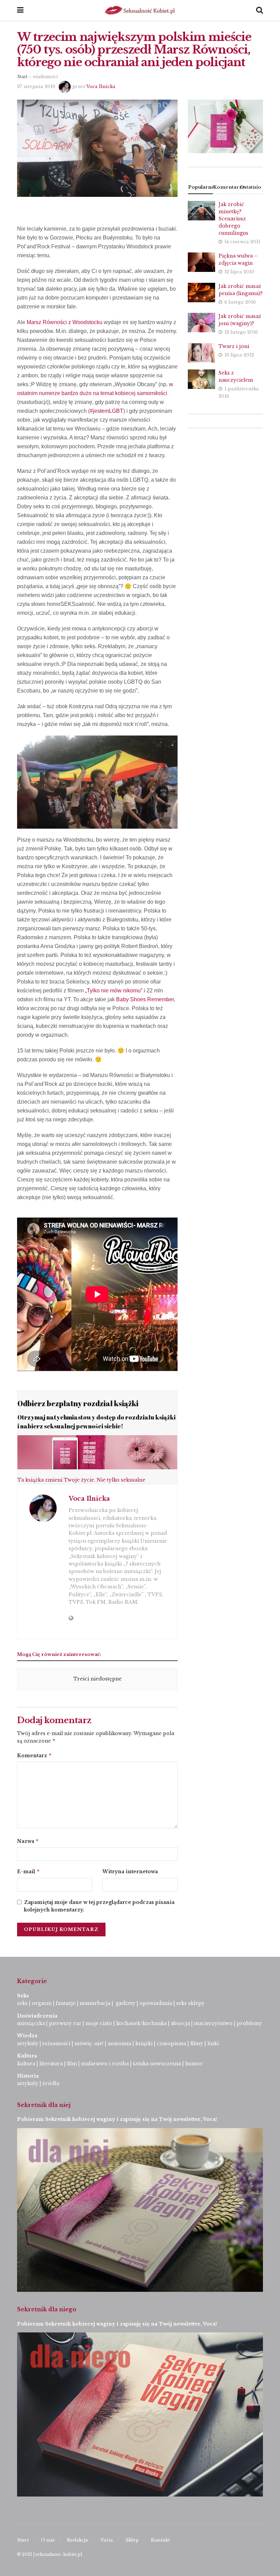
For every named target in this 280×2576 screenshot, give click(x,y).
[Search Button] (260, 10)
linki (213, 2043)
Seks (24, 1996)
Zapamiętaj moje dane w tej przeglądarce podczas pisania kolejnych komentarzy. (99, 1906)
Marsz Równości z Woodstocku (65, 322)
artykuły (28, 2043)
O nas (48, 2540)
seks (22, 2003)
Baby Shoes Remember (145, 999)
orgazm (42, 2003)
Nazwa (28, 1841)
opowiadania (156, 2003)
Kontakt (160, 2540)
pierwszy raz (65, 2023)
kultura (26, 2064)
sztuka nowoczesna (157, 2064)
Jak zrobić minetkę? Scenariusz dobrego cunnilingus (233, 219)
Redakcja (78, 2540)
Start (22, 77)
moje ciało (99, 2023)
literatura (51, 2064)
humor (194, 2064)
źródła (50, 2083)
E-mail (29, 1871)
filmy (197, 2043)
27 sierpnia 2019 (36, 86)
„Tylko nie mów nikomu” (114, 991)
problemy (249, 2023)
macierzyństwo (213, 2023)
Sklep (132, 2540)
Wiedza (27, 2036)
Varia (107, 2540)
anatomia (119, 2043)
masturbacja (95, 2003)
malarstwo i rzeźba (105, 2064)
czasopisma (171, 2043)
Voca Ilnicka (101, 86)
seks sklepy (190, 2003)
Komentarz (34, 1755)
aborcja (180, 2023)
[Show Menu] (20, 10)
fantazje (66, 2003)
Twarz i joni (234, 346)
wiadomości (45, 77)
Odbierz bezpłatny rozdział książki (78, 1403)
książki (144, 2043)
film (72, 2064)
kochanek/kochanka (141, 2023)
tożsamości (56, 2043)
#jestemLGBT (107, 411)
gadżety (125, 2003)
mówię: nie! (88, 2043)
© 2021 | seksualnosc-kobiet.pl (50, 2554)
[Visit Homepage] (140, 10)
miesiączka (31, 2023)
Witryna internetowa (130, 1872)
